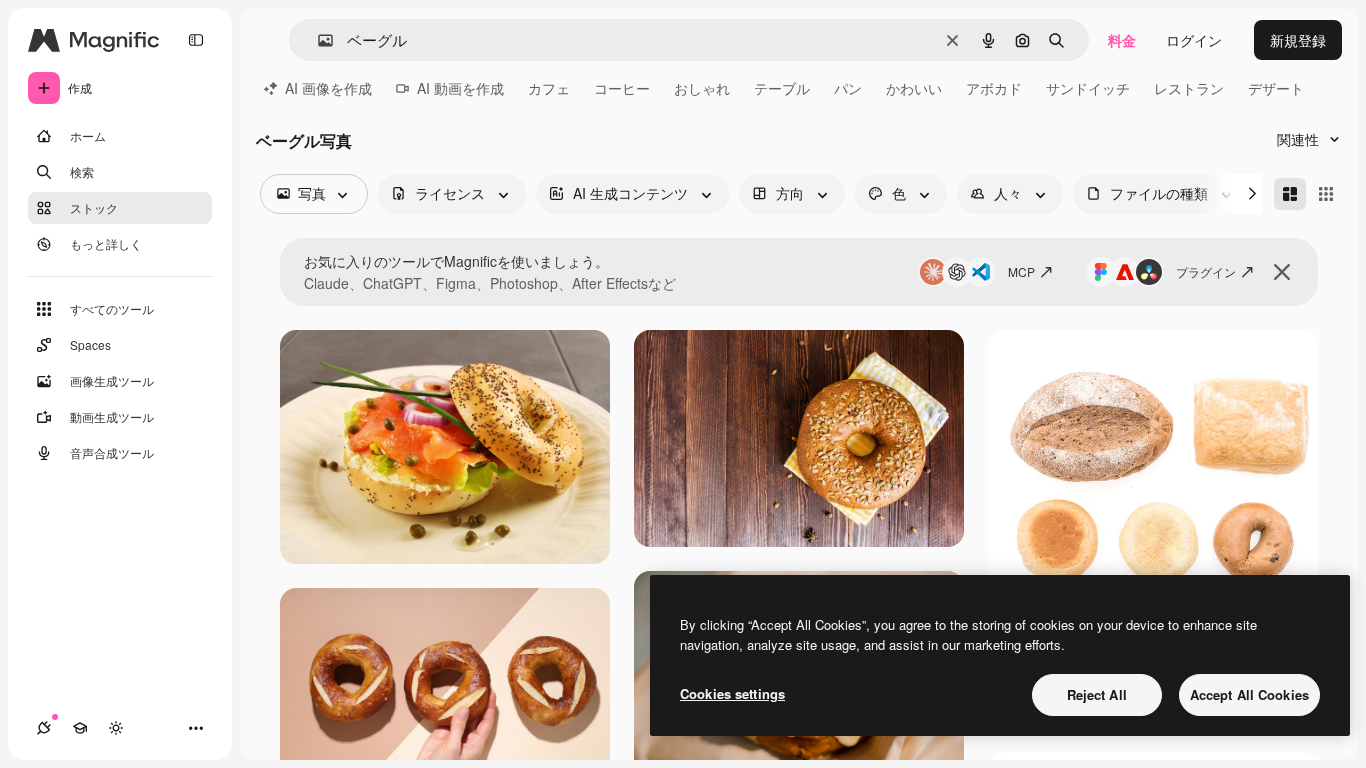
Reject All (1097, 694)
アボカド (994, 88)
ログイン (1194, 40)
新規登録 (1298, 40)
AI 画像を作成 (328, 88)
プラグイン (1206, 271)
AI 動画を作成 (460, 88)
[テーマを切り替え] (116, 728)
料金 (1122, 40)
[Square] (1326, 194)
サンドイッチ (1088, 88)
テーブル (782, 88)
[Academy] (80, 728)
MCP (1021, 271)
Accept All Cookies (1249, 694)
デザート (1276, 88)
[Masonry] (1290, 194)
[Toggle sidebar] (196, 40)
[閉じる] (1282, 272)
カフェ (549, 88)
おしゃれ (702, 88)
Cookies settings (732, 693)
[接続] (44, 728)
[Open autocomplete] (317, 40)
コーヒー (622, 88)
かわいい (914, 88)
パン (848, 88)
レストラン (1189, 88)
